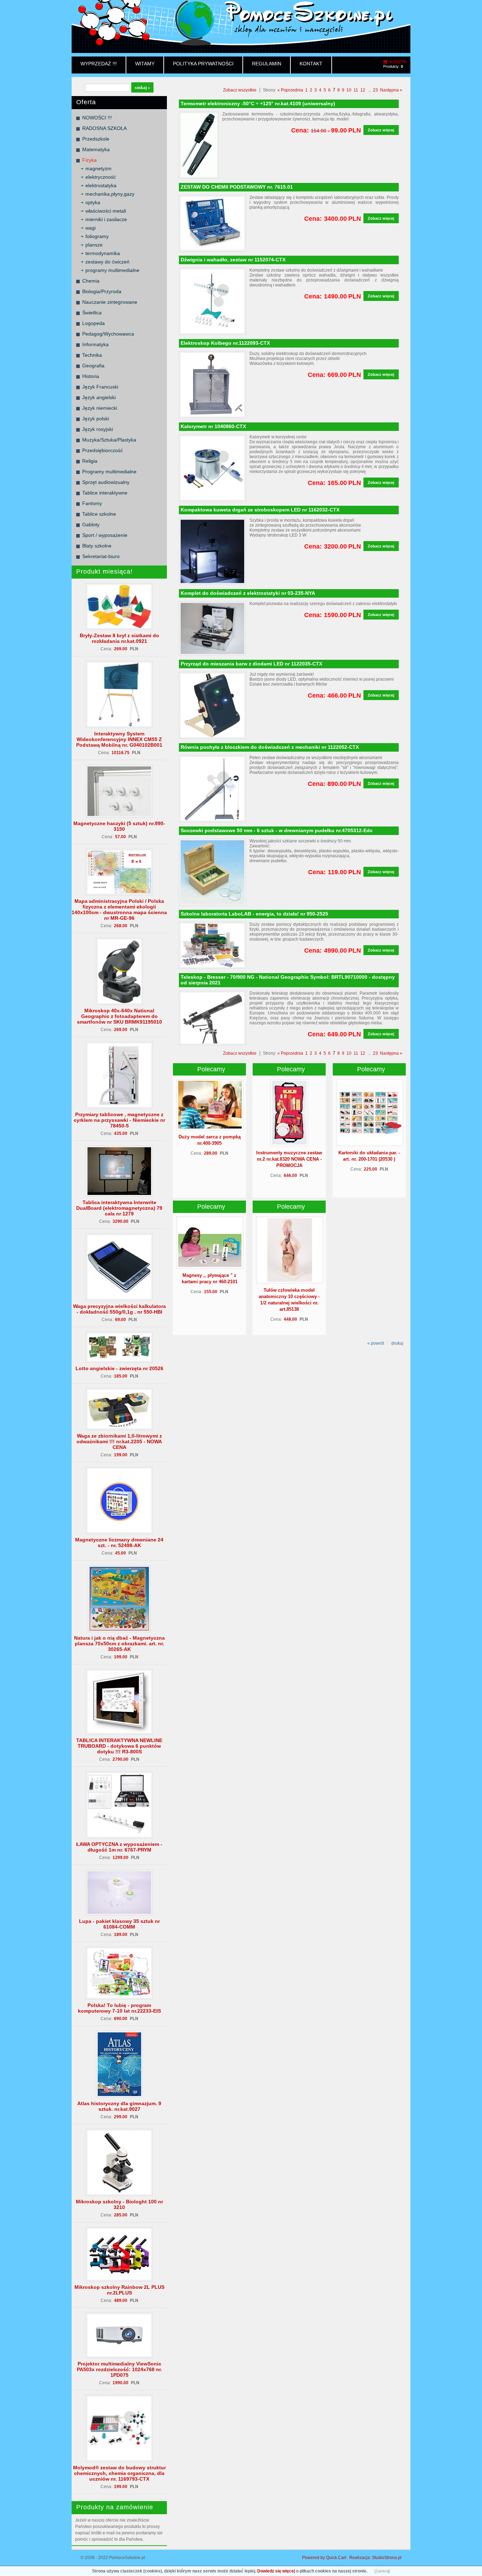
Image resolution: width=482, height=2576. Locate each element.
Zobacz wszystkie (240, 90)
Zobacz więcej (381, 130)
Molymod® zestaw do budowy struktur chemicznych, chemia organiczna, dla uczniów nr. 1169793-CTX (119, 2473)
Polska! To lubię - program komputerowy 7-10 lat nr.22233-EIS (119, 2008)
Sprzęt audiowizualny (106, 482)
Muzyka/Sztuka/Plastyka (109, 440)
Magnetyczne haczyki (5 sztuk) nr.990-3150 (119, 826)
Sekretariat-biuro (101, 556)
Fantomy (92, 503)
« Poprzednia (290, 90)
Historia (91, 376)
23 (375, 90)
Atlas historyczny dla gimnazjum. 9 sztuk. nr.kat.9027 (119, 2106)
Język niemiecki (100, 408)
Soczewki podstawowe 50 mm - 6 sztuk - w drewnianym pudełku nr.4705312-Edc (277, 830)
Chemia (91, 281)
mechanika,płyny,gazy (110, 194)
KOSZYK (398, 62)
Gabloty (91, 525)
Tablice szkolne (99, 514)
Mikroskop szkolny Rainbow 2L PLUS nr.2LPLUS (119, 2290)
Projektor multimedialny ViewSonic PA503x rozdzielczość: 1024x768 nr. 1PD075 (119, 2369)
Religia (90, 461)
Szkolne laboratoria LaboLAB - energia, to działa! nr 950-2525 (254, 914)
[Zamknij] (382, 2571)
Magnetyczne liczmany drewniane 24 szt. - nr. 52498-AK (119, 1542)
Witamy (145, 64)
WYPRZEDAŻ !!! (99, 64)
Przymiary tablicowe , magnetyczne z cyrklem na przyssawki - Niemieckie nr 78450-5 (119, 1120)
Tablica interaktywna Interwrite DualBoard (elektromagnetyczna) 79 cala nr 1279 (119, 1208)
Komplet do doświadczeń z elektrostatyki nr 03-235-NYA (248, 593)
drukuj (397, 1343)
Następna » (391, 90)
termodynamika (103, 253)
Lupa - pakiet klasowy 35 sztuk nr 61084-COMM (119, 1924)
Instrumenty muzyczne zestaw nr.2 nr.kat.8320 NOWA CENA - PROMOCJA (289, 1159)
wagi (91, 228)
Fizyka (89, 160)
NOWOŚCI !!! (97, 118)
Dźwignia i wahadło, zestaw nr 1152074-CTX (233, 260)
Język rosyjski (98, 429)
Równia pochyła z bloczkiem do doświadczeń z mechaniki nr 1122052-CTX (270, 747)
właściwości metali (106, 211)
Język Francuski (100, 387)
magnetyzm (98, 168)
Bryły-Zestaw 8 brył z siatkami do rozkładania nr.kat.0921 (119, 638)
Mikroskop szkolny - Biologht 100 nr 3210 (119, 2204)
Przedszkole (96, 139)
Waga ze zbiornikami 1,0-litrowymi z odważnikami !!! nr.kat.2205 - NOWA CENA (119, 1441)
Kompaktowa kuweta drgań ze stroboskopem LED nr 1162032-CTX (260, 510)
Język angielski (99, 397)
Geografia (93, 366)
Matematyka (96, 149)
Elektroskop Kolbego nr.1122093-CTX (225, 343)
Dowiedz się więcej (276, 2571)
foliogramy (97, 236)
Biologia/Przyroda (102, 291)
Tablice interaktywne (105, 493)
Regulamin (267, 64)
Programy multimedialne (109, 472)
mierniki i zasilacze (106, 219)
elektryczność (101, 177)
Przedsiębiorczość (103, 450)
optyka (93, 202)
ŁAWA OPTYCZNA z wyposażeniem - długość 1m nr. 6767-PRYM (119, 1847)
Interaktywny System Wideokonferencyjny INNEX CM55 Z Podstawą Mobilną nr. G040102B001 (119, 739)
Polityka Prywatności (203, 64)
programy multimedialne (112, 270)
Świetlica (92, 313)
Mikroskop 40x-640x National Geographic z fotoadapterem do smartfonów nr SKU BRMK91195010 (119, 1016)
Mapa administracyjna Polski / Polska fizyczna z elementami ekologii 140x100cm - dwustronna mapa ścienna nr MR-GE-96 (119, 910)
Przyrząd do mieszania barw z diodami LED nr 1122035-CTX (251, 664)
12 (363, 90)
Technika (92, 355)
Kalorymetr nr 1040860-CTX (213, 426)
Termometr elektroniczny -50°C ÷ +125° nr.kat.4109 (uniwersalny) (258, 103)
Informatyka (95, 344)
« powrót (376, 1343)
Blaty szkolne (97, 546)
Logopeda (94, 323)
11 (356, 90)
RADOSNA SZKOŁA (104, 128)
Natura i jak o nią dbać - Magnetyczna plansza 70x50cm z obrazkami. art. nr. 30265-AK (119, 1644)
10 (349, 90)
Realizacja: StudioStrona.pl (375, 2558)
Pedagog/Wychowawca (108, 334)
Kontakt (311, 64)
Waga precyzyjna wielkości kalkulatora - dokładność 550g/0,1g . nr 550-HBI (119, 1309)
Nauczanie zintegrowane (110, 302)
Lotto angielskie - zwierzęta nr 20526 (119, 1368)
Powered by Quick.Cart (324, 2558)
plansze (94, 245)
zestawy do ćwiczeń (107, 262)
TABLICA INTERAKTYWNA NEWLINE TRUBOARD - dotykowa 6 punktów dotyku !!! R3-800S (119, 1746)
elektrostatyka (101, 185)
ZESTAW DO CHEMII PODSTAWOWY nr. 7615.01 (237, 187)
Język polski (96, 419)
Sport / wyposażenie (105, 535)
